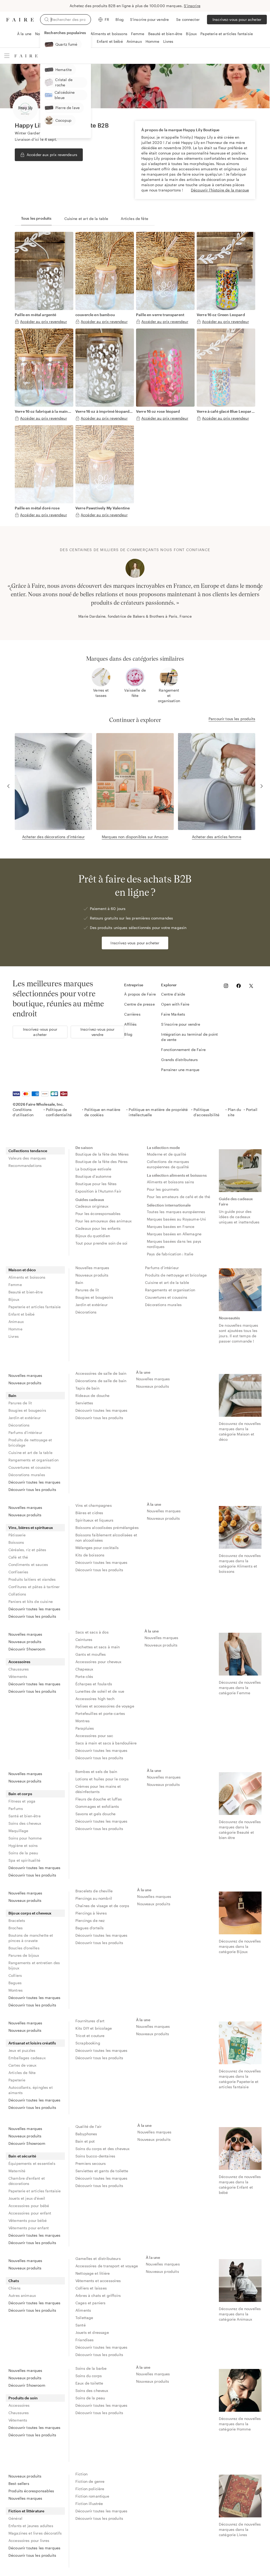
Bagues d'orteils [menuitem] (90, 1928)
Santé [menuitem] (81, 2325)
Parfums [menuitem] (16, 1808)
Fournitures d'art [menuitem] (90, 2021)
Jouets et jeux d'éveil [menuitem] (27, 2198)
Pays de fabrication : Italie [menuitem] (170, 1254)
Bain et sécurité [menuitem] (22, 2156)
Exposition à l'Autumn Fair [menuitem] (98, 1191)
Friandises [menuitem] (85, 2340)
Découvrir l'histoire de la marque (220, 190)
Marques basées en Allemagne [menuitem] (174, 1234)
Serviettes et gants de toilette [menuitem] (102, 2171)
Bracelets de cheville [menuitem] (94, 1891)
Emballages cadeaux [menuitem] (27, 2058)
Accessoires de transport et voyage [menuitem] (107, 2266)
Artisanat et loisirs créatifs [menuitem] (32, 2043)
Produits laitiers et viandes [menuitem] (32, 1579)
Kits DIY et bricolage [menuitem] (94, 2028)
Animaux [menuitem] (16, 1322)
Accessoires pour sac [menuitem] (94, 1736)
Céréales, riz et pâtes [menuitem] (27, 1550)
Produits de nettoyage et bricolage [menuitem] (176, 1275)
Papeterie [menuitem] (17, 2080)
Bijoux (191, 34)
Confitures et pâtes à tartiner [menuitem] (34, 1587)
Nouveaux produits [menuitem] (92, 1275)
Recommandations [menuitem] (25, 1165)
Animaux (134, 41)
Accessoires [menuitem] (20, 1662)
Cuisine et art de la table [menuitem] (167, 1282)
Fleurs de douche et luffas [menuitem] (99, 1799)
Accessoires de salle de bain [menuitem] (101, 1373)
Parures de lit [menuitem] (87, 1290)
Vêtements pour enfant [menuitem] (29, 2228)
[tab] (36, 219)
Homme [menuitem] (15, 1329)
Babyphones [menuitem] (86, 2134)
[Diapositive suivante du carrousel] (259, 589)
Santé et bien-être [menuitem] (25, 1816)
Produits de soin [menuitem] (23, 2398)
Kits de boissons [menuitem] (90, 1555)
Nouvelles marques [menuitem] (92, 1268)
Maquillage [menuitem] (18, 1831)
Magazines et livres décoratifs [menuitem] (35, 2533)
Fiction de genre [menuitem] (90, 2481)
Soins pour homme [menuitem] (25, 1838)
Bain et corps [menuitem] (20, 1794)
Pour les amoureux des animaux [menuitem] (103, 1221)
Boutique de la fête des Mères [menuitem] (102, 1154)
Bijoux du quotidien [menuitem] (93, 1236)
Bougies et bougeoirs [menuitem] (94, 1297)
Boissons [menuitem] (16, 1542)
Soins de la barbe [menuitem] (91, 2368)
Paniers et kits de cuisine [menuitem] (31, 1601)
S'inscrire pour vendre (149, 19)
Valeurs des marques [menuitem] (27, 1158)
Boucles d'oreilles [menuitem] (24, 1948)
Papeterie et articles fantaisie (227, 34)
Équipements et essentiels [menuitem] (32, 2163)
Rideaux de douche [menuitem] (93, 1395)
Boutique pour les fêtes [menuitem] (96, 1184)
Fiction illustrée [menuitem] (89, 2504)
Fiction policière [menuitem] (90, 2489)
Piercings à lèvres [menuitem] (91, 1913)
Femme (138, 34)
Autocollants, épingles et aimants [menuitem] (31, 2090)
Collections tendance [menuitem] (28, 1151)
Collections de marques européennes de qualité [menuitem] (168, 1164)
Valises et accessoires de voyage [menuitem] (105, 1706)
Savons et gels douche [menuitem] (95, 1814)
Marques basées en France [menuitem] (171, 1226)
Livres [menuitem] (14, 1336)
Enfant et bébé (110, 41)
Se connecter (188, 19)
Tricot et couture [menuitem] (90, 2036)
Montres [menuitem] (83, 1721)
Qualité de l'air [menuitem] (88, 2126)
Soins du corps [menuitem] (89, 2376)
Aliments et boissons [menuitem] (27, 1277)
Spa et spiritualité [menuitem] (24, 1860)
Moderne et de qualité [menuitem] (167, 1154)
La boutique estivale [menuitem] (93, 1169)
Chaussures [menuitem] (19, 1669)
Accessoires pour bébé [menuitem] (29, 2206)
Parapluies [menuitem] (85, 1728)
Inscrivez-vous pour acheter (237, 19)
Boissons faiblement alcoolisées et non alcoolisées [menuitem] (107, 1538)
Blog (120, 19)
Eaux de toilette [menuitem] (89, 2383)
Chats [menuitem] (14, 2281)
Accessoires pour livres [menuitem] (29, 2540)
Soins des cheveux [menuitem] (25, 1823)
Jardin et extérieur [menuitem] (91, 1305)
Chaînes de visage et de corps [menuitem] (102, 1906)
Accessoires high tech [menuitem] (95, 1699)
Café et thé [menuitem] (18, 1557)
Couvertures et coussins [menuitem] (166, 1297)
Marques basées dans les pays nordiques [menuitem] (175, 1244)
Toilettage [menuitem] (84, 2318)
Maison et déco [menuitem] (22, 1270)
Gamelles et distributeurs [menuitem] (98, 2258)
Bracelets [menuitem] (17, 1920)
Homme (153, 41)
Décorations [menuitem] (86, 1312)
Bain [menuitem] (79, 1282)
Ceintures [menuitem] (84, 1639)
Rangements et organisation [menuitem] (170, 1290)
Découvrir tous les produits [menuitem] (32, 1489)
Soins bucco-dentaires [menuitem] (95, 2156)
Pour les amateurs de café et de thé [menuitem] (179, 1197)
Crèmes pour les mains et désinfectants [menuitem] (99, 1789)
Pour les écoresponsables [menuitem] (98, 1214)
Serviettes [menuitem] (84, 1403)
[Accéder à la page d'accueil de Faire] (20, 20)
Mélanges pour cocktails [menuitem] (97, 1548)
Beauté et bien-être (165, 34)
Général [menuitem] (15, 2518)
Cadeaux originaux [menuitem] (92, 1206)
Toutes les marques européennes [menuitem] (176, 1212)
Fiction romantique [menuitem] (92, 2496)
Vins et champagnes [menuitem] (94, 1505)
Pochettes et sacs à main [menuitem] (98, 1647)
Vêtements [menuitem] (18, 1676)
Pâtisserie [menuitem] (17, 1535)
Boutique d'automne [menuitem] (93, 1176)
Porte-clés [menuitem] (84, 1676)
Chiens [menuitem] (15, 2288)
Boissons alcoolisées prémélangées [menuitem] (107, 1528)
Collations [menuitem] (17, 1594)
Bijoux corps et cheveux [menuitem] (30, 1913)
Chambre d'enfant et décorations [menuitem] (27, 2181)
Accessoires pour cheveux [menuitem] (98, 1662)
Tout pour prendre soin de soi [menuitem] (101, 1243)
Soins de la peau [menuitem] (23, 1853)
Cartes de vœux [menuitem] (22, 2065)
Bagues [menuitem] (15, 1983)
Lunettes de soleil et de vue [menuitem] (100, 1691)
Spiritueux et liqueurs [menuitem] (94, 1520)
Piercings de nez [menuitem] (90, 1920)
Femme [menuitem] (15, 1285)
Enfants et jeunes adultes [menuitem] (31, 2526)
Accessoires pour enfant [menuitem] (30, 2213)
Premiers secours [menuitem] (91, 2163)
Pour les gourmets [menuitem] (163, 1189)
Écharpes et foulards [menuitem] (94, 1684)
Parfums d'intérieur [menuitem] (162, 1268)
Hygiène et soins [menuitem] (23, 1845)
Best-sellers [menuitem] (19, 2483)
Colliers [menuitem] (15, 1975)
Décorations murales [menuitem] (163, 1305)
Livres (168, 41)
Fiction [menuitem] (81, 2474)
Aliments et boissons (109, 34)
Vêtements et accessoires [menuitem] (98, 2281)
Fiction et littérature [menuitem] (26, 2511)
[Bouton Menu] (7, 56)
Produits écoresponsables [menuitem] (31, 2491)
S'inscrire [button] (192, 6)
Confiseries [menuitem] (18, 1572)
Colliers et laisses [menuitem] (91, 2288)
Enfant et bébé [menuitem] (21, 1314)
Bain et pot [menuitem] (85, 2141)
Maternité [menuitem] (17, 2171)
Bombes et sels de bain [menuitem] (96, 1772)
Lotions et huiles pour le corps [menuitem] (102, 1779)
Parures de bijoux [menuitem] (24, 1955)
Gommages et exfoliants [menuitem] (97, 1806)
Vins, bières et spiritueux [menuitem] (31, 1528)
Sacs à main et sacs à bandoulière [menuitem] (106, 1743)
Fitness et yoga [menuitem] (22, 1801)
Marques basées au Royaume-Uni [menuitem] (176, 1219)
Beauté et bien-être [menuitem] (26, 1292)
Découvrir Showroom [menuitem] (27, 1649)
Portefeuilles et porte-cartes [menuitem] (100, 1713)
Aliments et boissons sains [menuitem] (170, 1182)
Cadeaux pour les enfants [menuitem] (98, 1228)
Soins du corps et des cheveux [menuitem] (102, 2149)
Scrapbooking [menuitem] (88, 2043)
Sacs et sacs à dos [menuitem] (92, 1632)
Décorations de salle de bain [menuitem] (101, 1381)
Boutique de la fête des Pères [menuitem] (102, 1162)
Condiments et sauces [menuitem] (28, 1564)
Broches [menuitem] (16, 1928)
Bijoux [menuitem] (14, 1299)
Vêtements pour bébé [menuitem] (28, 2220)
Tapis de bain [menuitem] (87, 1388)
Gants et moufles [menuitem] (91, 1654)
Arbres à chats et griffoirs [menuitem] (98, 2295)
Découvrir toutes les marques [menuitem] (34, 1482)
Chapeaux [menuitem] (84, 1669)
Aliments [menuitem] (83, 2310)
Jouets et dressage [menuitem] (92, 2332)
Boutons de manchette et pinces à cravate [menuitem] (31, 1938)
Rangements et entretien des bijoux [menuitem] (34, 1965)
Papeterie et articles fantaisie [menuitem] (35, 1307)
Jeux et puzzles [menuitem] (22, 2050)
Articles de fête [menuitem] (22, 2073)
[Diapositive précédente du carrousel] (11, 589)
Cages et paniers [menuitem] (90, 2303)
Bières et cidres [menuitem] (89, 1513)
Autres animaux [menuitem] (22, 2295)
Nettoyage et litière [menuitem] (93, 2273)
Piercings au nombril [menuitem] (94, 1898)
